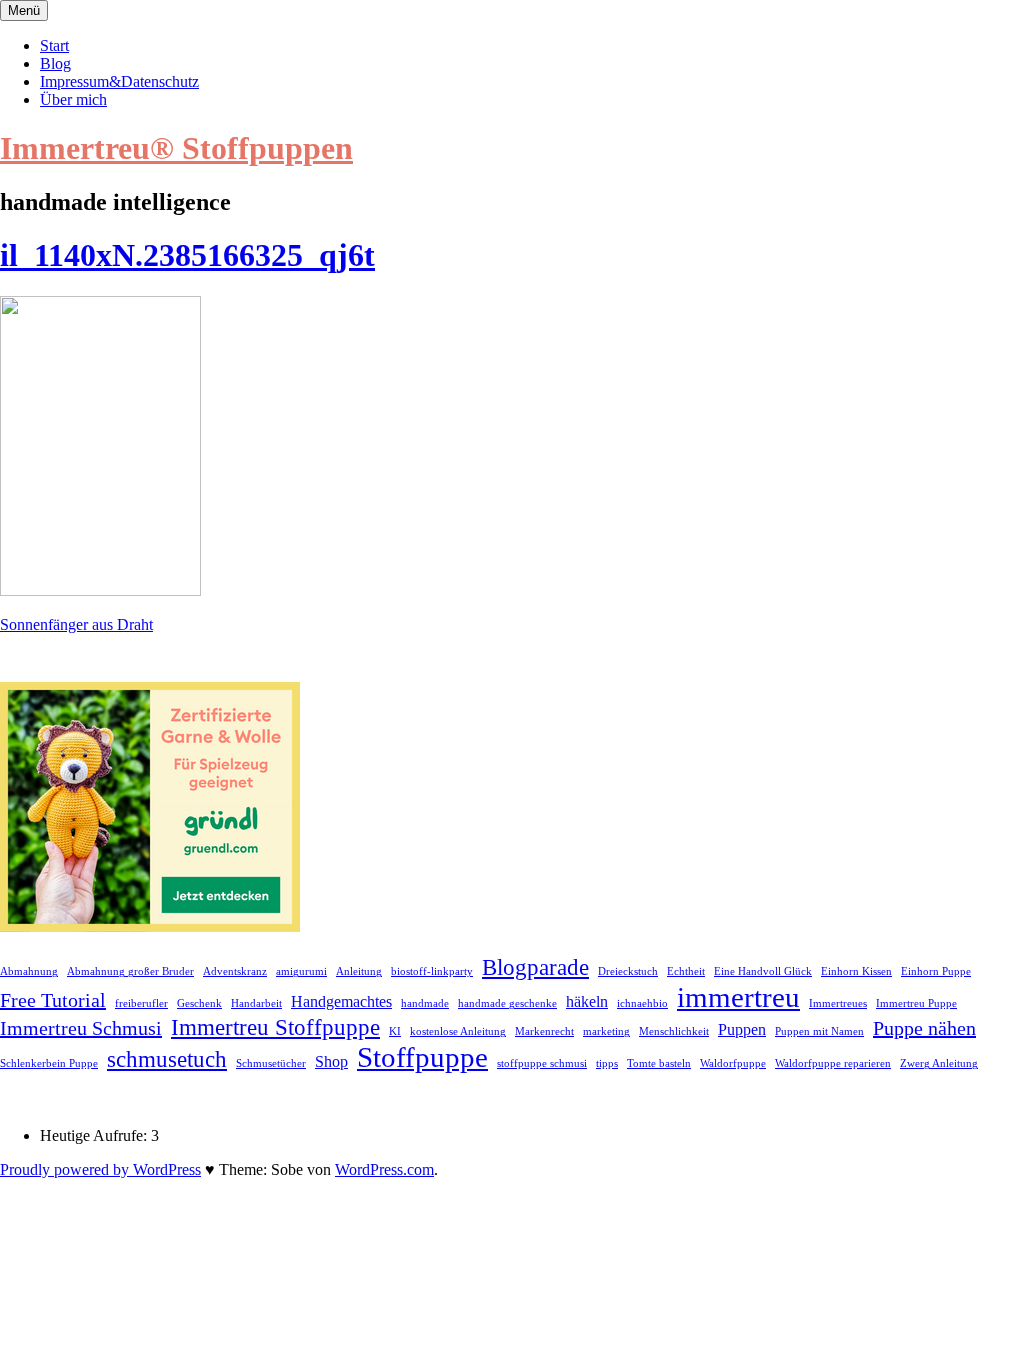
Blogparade (535, 967)
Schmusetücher (271, 1063)
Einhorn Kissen (856, 971)
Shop (331, 1062)
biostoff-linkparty (432, 971)
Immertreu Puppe (916, 1003)
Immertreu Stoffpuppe (275, 1027)
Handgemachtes (341, 1002)
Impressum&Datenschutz (119, 81)
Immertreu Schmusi (81, 1028)
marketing (606, 1031)
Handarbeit (256, 1003)
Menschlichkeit (674, 1031)
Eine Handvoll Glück (763, 971)
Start (54, 45)
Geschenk (199, 1003)
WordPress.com (384, 1169)
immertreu (738, 997)
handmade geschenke (507, 1003)
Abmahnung (29, 971)
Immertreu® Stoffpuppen (176, 148)
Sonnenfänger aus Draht (76, 624)
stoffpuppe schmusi (542, 1063)
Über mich (73, 99)
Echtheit (686, 971)
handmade (425, 1003)
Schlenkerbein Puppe (49, 1063)
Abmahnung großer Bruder (130, 971)
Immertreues (838, 1003)
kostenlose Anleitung (458, 1031)
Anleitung (359, 971)
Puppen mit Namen (819, 1031)
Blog (55, 63)
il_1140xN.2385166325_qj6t (187, 255)
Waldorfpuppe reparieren (833, 1063)
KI (395, 1031)
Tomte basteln (659, 1063)
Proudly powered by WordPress (100, 1169)
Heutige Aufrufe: (95, 1135)
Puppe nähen (924, 1028)
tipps (607, 1063)
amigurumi (301, 971)
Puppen (742, 1030)
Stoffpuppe (422, 1057)
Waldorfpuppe (733, 1063)
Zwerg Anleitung (939, 1063)
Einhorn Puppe (936, 971)
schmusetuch (167, 1059)
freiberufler (141, 1003)
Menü (24, 10)
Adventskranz (235, 971)
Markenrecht (544, 1031)
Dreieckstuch (628, 971)
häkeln (587, 1002)
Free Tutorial (53, 1000)
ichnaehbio (642, 1003)
